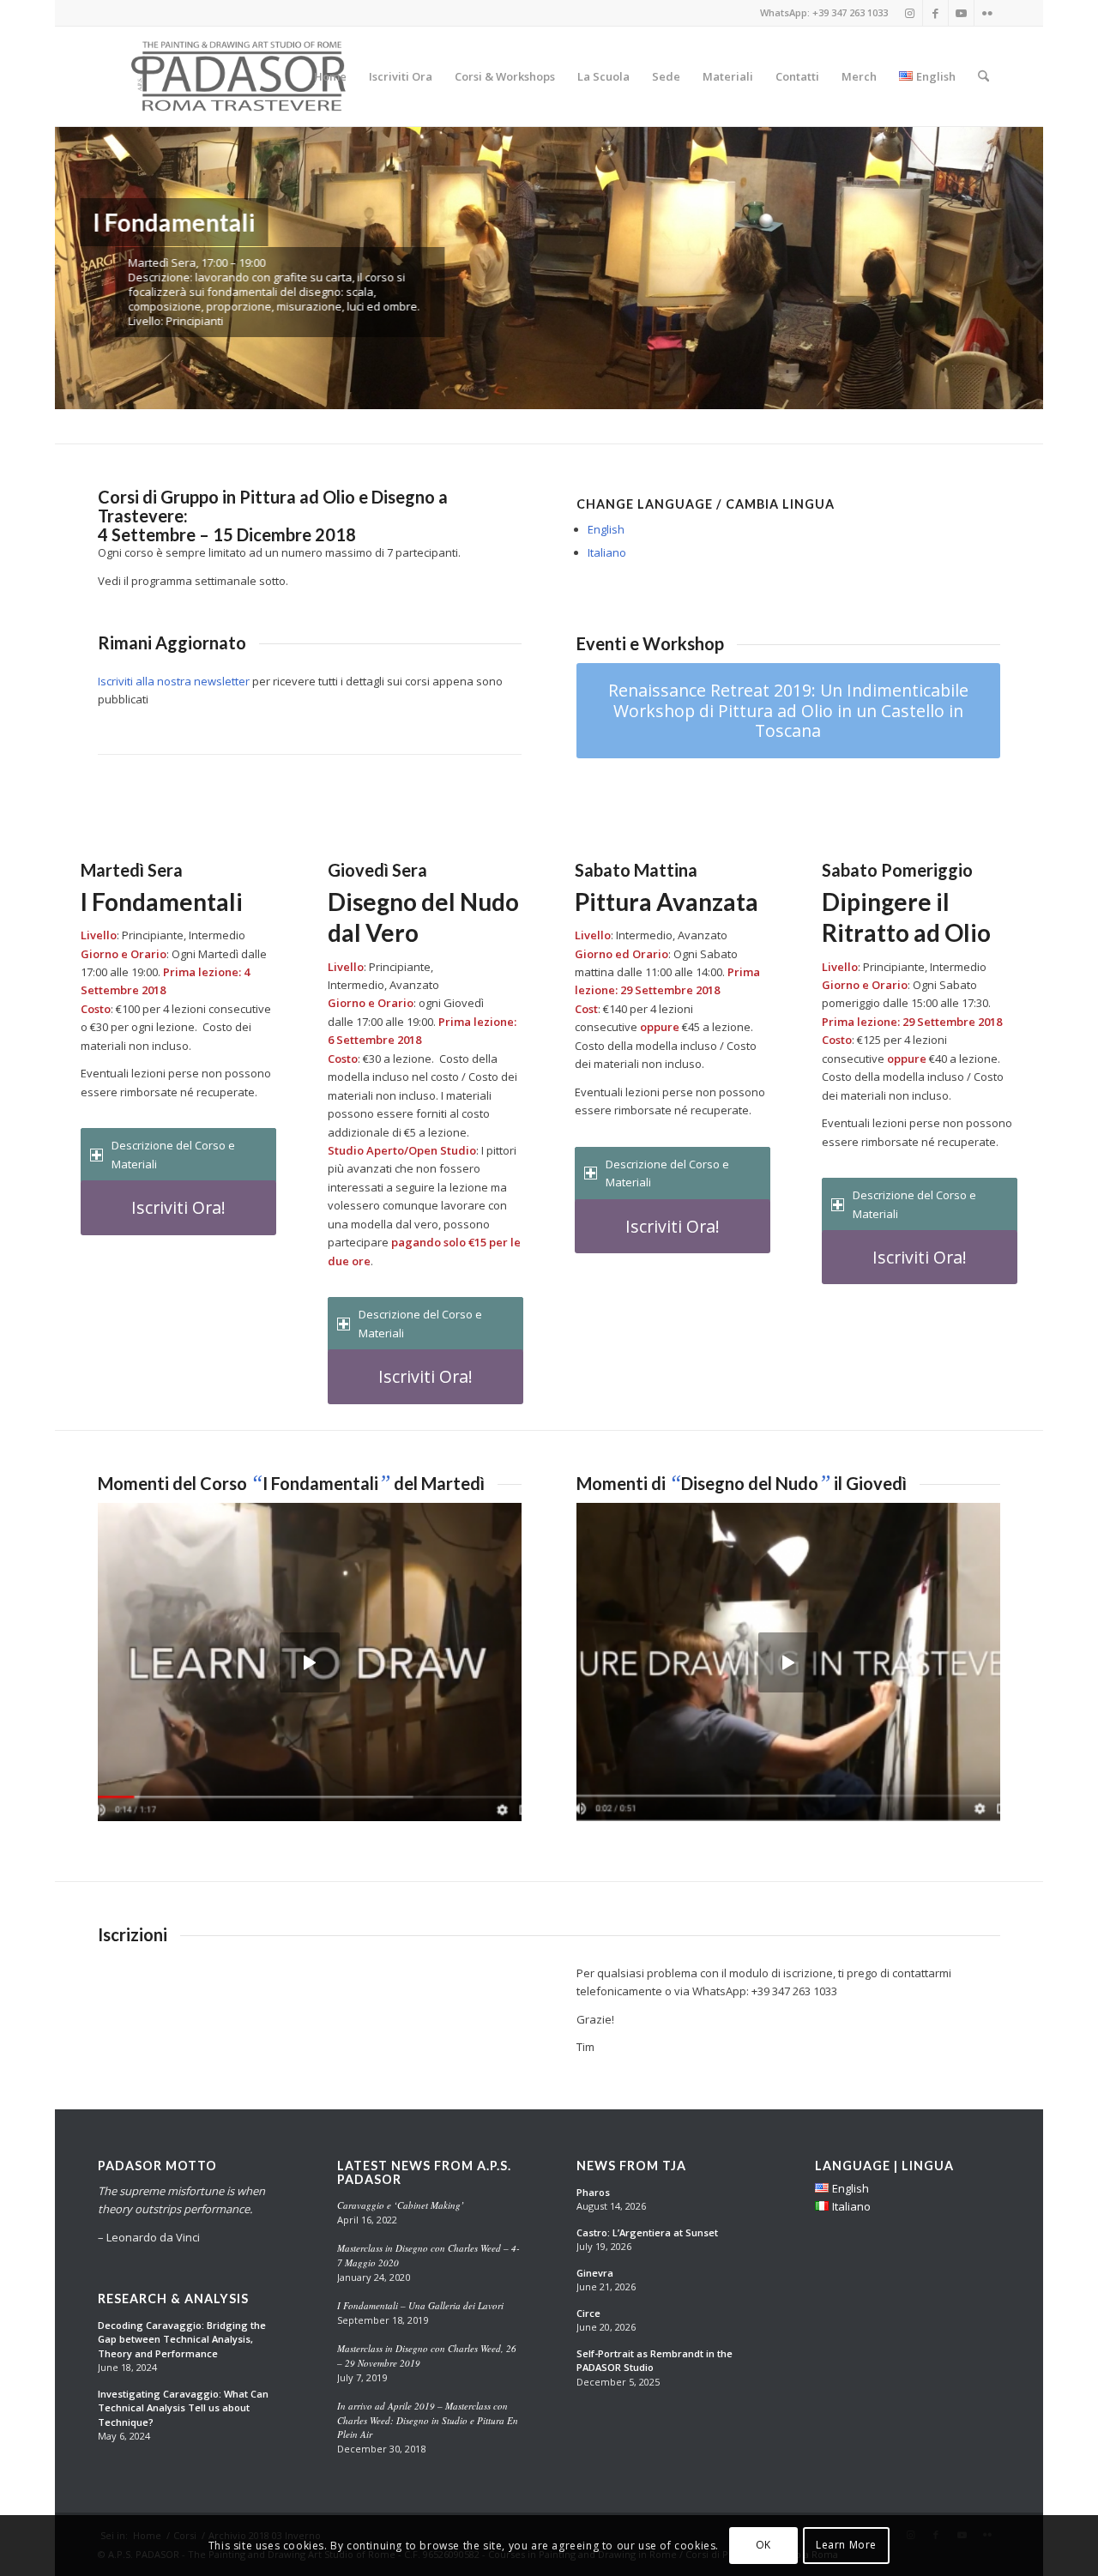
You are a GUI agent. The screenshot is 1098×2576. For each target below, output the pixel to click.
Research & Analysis (173, 2299)
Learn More (846, 2546)
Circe (588, 2313)
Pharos (593, 2192)
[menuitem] (330, 76)
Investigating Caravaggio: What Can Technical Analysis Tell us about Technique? (183, 2408)
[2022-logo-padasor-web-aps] (241, 76)
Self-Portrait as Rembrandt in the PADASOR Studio (655, 2361)
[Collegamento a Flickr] (987, 13)
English (606, 529)
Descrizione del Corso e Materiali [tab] (173, 1154)
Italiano (607, 552)
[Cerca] (983, 76)
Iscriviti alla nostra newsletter (174, 681)
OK (763, 2546)
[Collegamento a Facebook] (935, 13)
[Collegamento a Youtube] (961, 13)
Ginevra (595, 2273)
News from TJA (631, 2166)
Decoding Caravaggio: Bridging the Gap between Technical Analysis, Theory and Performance (182, 2339)
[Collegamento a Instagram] (910, 13)
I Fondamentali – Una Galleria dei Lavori (420, 2305)
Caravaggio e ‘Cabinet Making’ (401, 2205)
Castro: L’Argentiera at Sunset (647, 2232)
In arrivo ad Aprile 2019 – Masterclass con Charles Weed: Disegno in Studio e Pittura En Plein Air (428, 2420)
